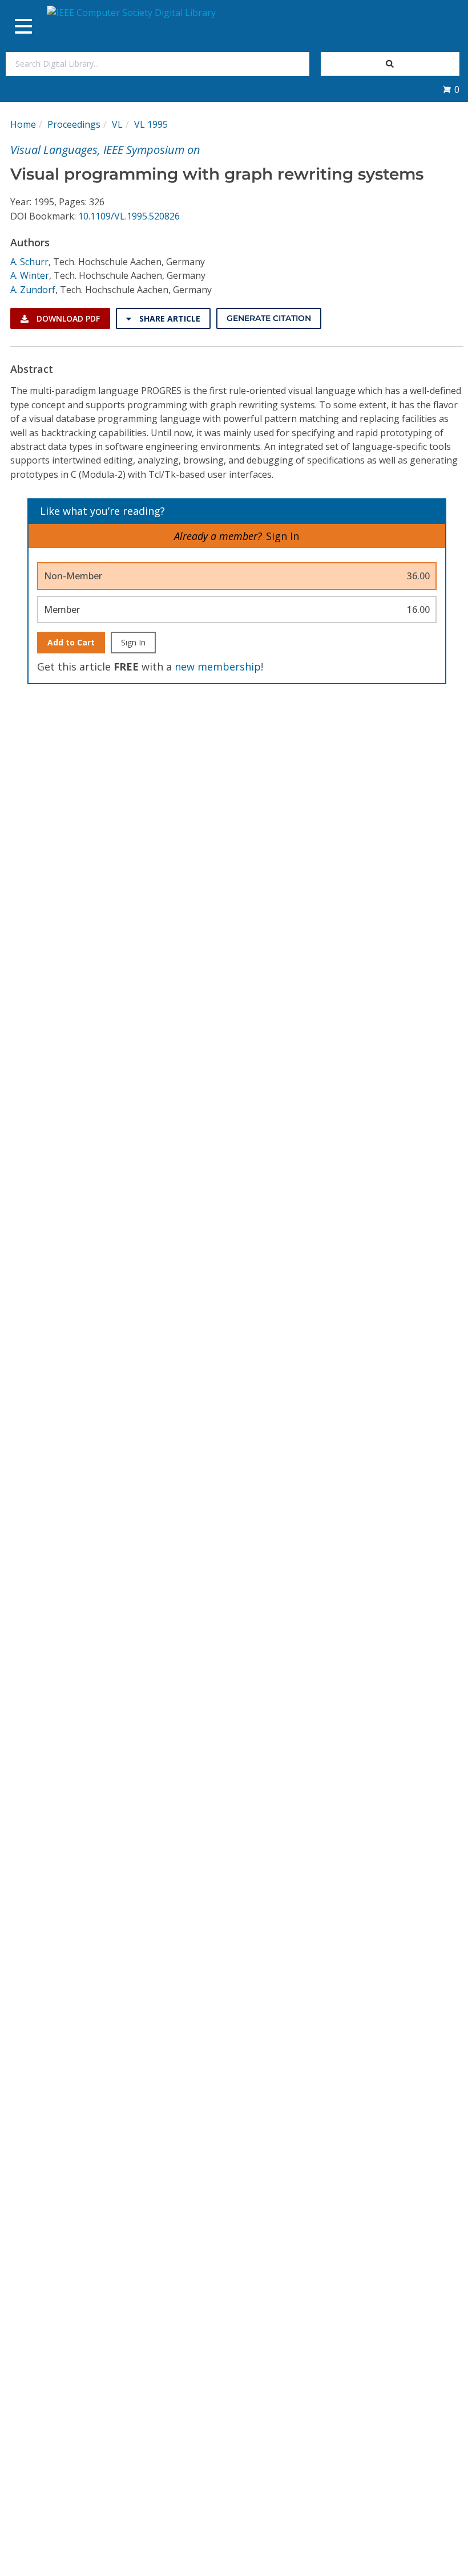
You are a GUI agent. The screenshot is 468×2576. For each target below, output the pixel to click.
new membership (218, 667)
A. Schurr (29, 262)
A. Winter (30, 275)
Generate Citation (269, 318)
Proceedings (74, 124)
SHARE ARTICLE (169, 318)
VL (117, 124)
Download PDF (67, 318)
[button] (451, 90)
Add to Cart (71, 642)
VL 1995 (151, 124)
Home (23, 124)
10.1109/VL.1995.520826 (129, 216)
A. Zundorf (33, 290)
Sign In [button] (283, 536)
